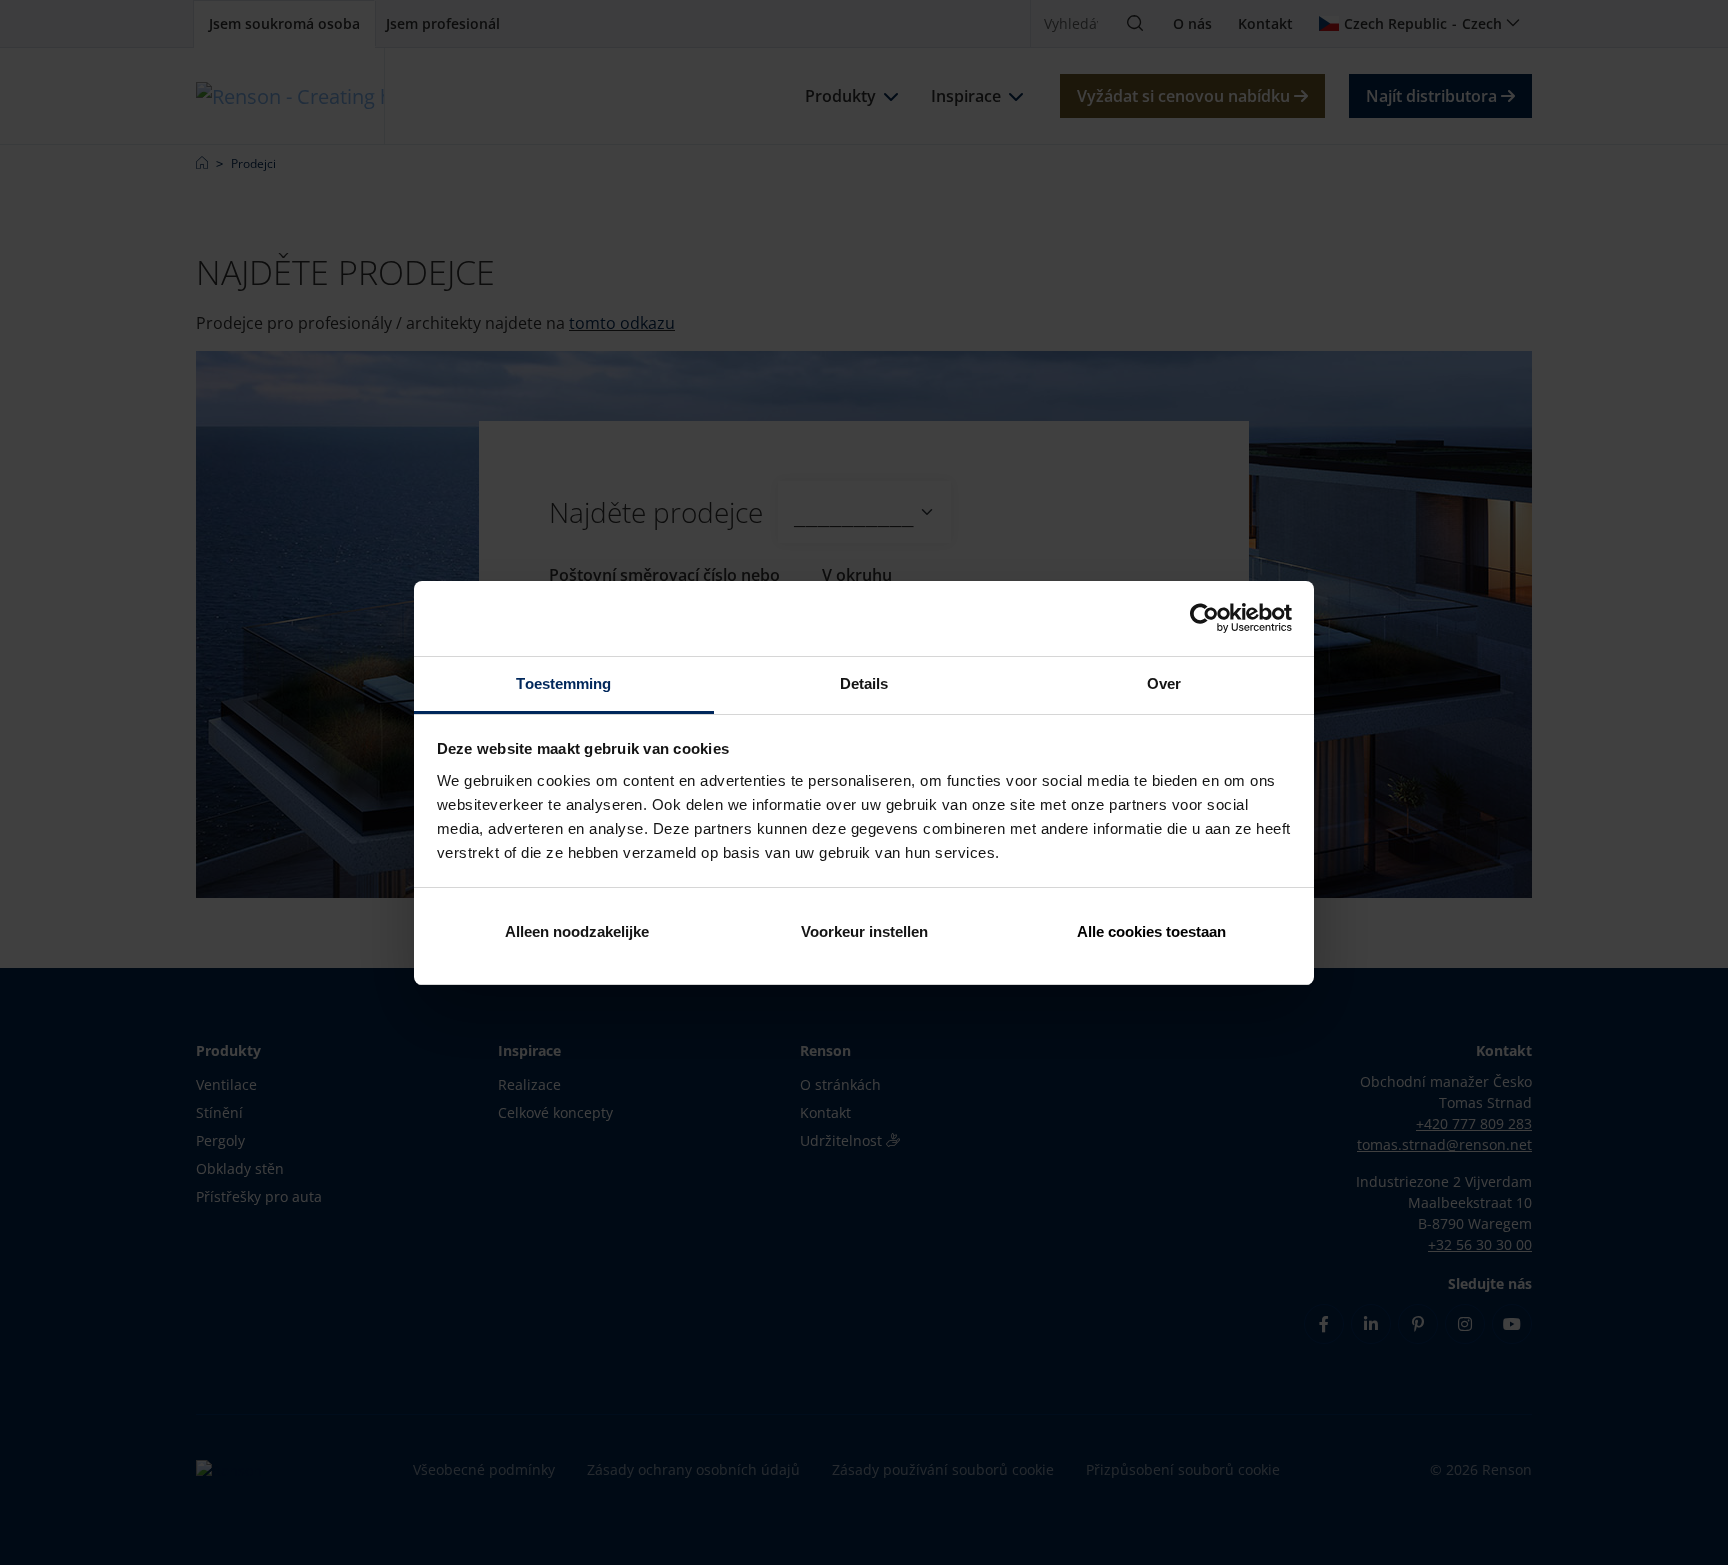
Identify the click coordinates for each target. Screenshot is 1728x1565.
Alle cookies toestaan (1151, 931)
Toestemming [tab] (563, 683)
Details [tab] (864, 683)
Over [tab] (1164, 683)
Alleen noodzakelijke (577, 931)
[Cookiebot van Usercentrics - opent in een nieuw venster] (1204, 618)
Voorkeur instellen (864, 931)
